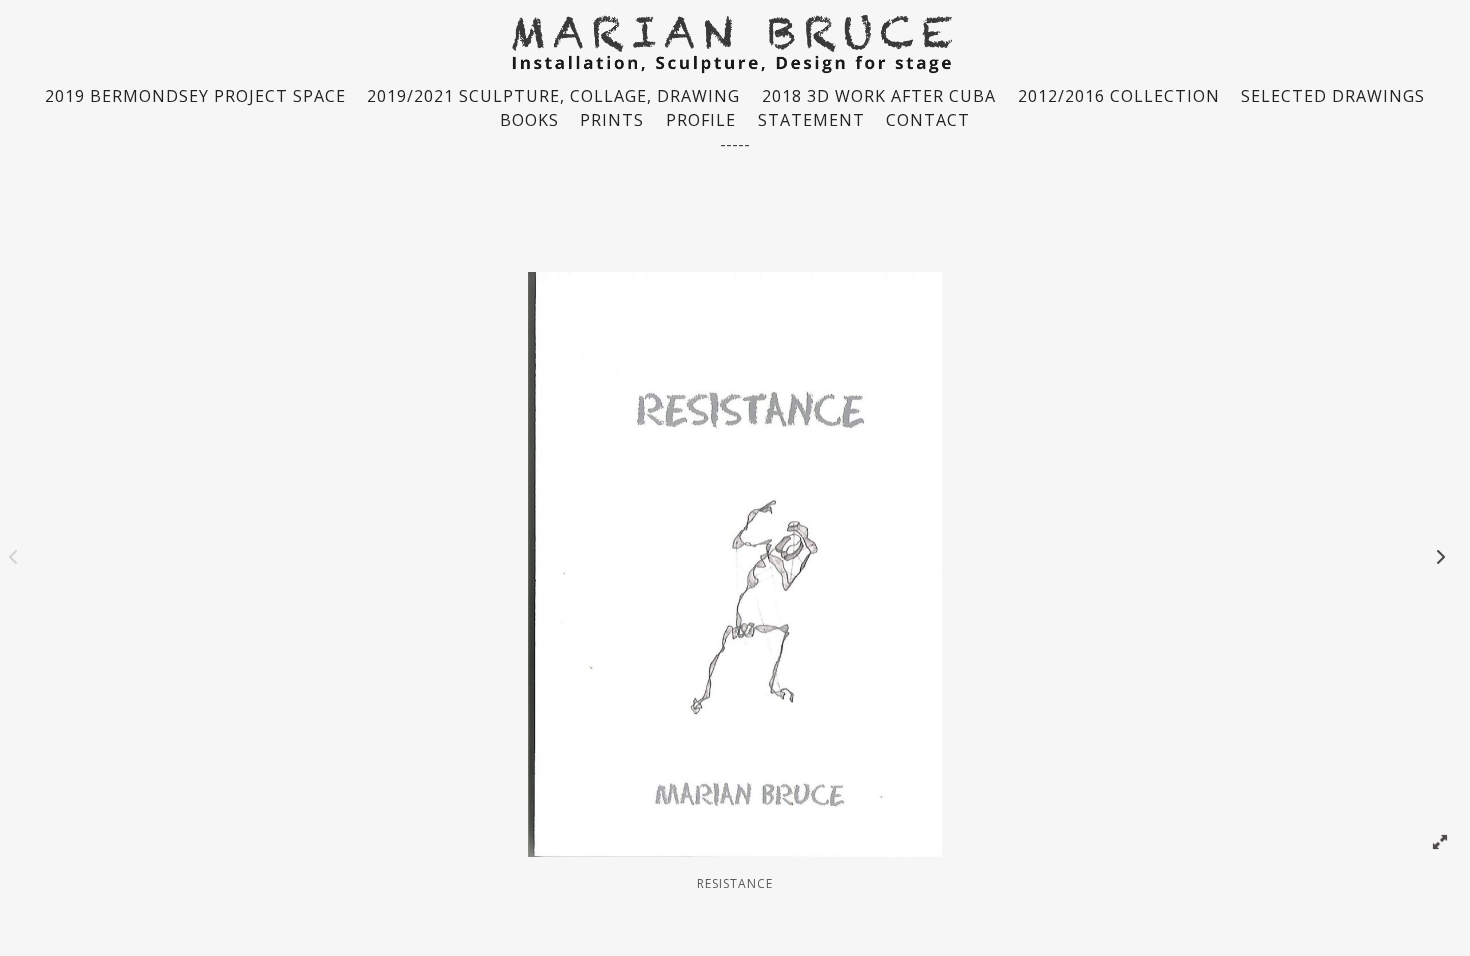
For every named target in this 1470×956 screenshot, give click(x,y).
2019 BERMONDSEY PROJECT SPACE (195, 96)
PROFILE (701, 120)
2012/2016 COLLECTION (1119, 96)
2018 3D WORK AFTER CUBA (879, 96)
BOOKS (529, 120)
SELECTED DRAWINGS (1333, 96)
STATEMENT (811, 120)
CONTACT (928, 120)
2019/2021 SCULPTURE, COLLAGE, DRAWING (553, 96)
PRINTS (612, 120)
